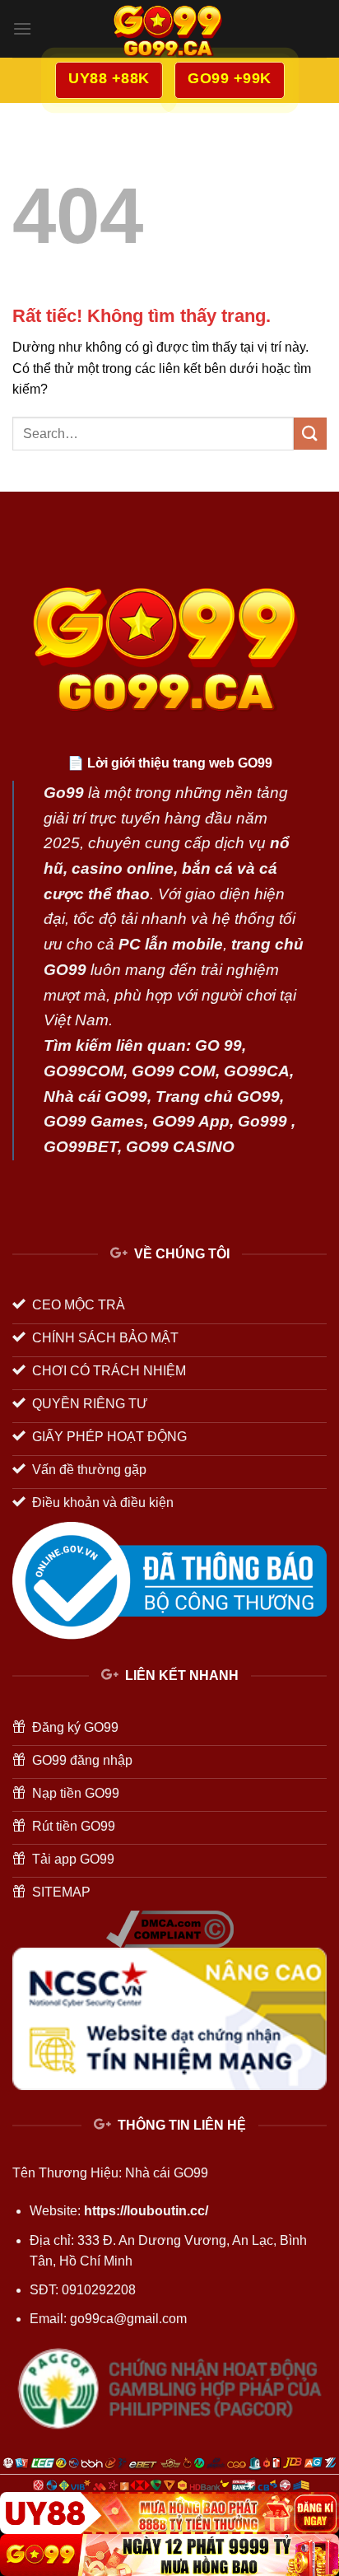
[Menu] (22, 28)
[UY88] (169, 2513)
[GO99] (169, 2555)
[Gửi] (310, 434)
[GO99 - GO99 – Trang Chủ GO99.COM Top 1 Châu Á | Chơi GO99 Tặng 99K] (169, 29)
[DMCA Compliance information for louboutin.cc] (170, 1927)
